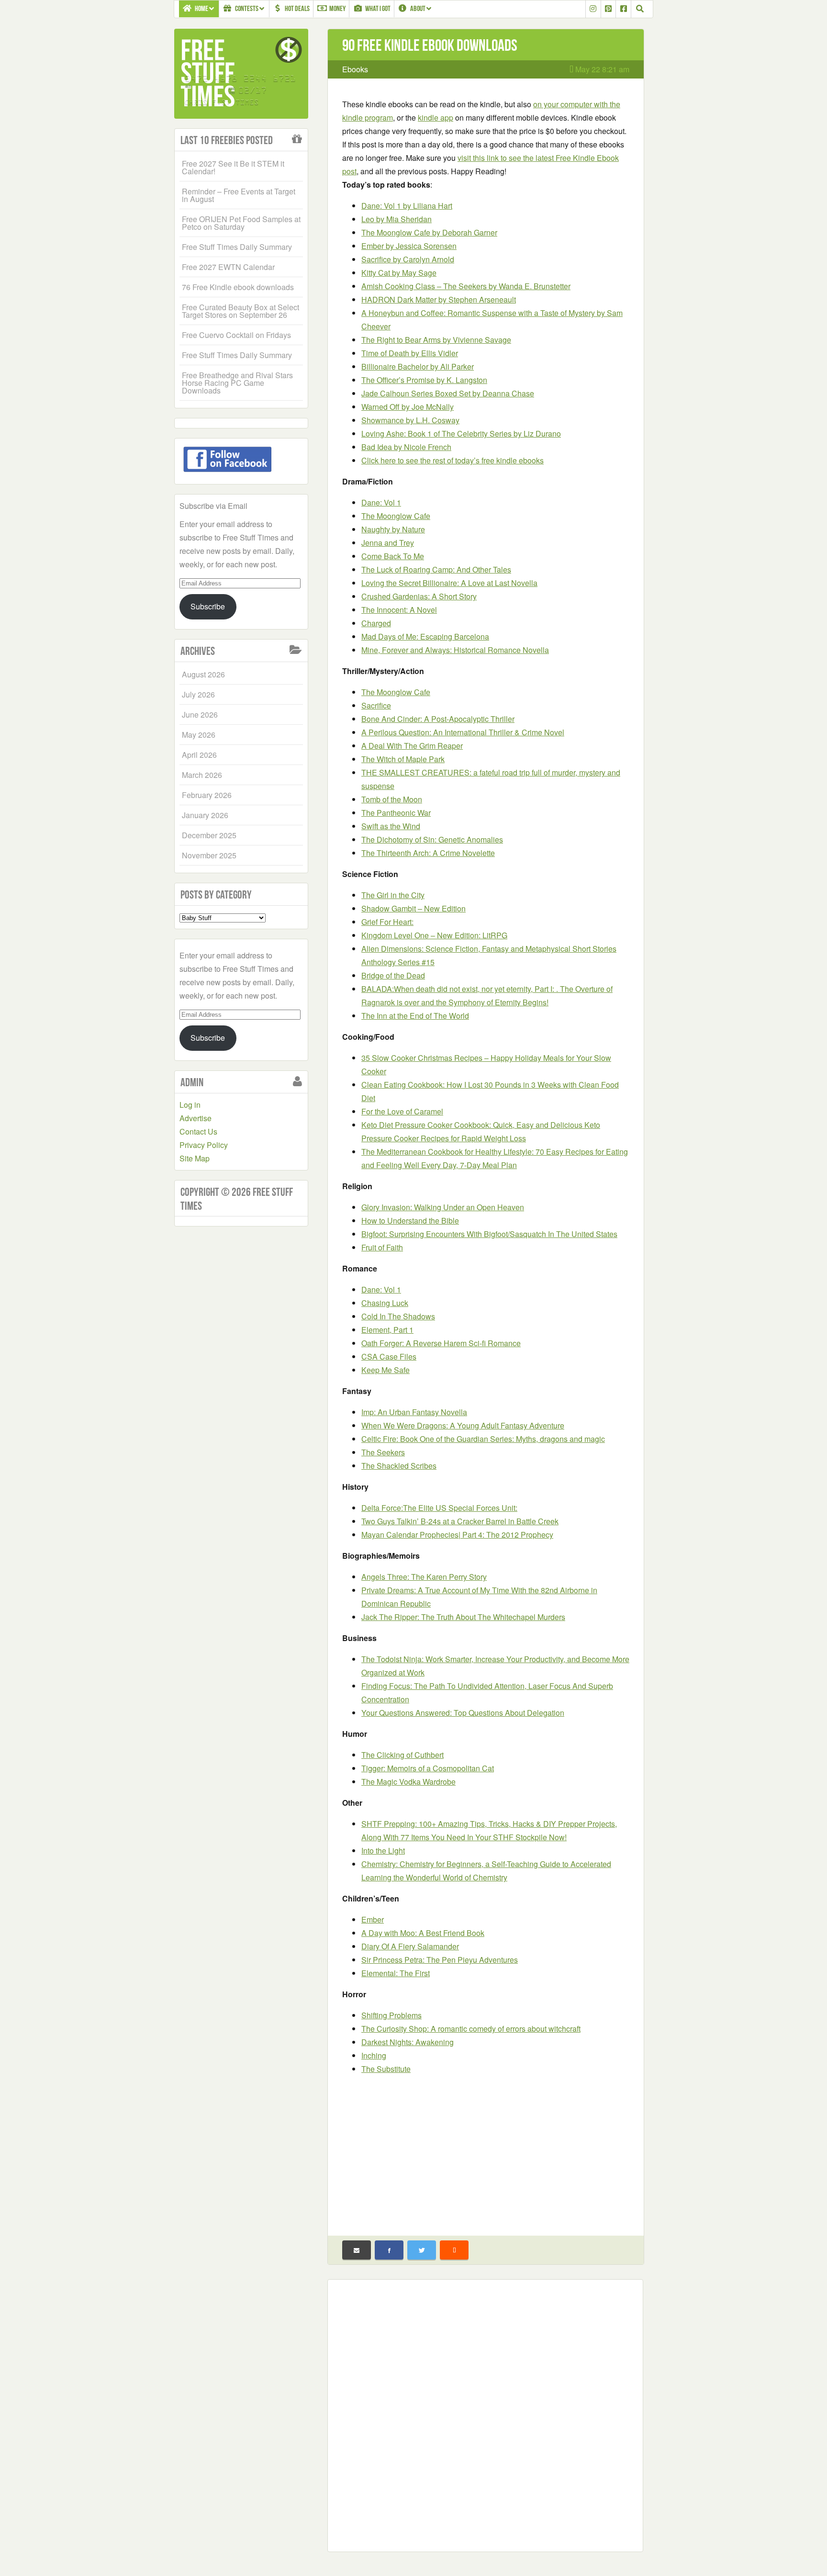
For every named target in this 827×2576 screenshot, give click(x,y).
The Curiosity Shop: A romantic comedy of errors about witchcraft (471, 2029)
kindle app (436, 118)
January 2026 (205, 815)
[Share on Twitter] (422, 2250)
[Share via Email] (357, 2250)
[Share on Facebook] (389, 2250)
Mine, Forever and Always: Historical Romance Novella (455, 650)
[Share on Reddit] (454, 2250)
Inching (374, 2055)
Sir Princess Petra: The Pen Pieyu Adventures (440, 1960)
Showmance (410, 420)
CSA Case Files (389, 1356)
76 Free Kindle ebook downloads (238, 287)
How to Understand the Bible (410, 1221)
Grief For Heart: (387, 922)
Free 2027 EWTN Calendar (228, 267)
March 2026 (202, 775)
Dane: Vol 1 (407, 206)
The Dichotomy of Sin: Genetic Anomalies (432, 839)
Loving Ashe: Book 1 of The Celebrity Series (461, 433)
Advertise (196, 1118)
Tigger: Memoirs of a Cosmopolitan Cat (428, 1768)
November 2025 (209, 855)
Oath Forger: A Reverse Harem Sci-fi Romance (441, 1343)
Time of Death (410, 353)
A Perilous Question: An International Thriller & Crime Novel (463, 732)
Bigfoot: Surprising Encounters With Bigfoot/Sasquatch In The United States (489, 1234)
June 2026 (200, 714)
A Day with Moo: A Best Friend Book (423, 1933)
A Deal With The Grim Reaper (412, 746)
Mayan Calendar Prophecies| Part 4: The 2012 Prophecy (457, 1535)
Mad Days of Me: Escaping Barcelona (425, 636)
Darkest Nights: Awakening (408, 2042)
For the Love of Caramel (402, 1111)
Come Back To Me (393, 556)
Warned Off (408, 407)
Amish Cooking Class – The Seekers (466, 286)
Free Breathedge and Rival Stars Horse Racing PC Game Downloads (237, 383)
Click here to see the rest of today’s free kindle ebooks (453, 460)
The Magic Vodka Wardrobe (408, 1782)
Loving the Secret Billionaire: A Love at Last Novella (449, 583)
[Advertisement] (486, 2150)
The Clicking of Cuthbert (402, 1755)
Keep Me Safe (386, 1370)
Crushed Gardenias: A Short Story (419, 596)
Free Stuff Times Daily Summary (237, 247)
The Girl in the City (393, 895)
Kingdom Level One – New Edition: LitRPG (434, 935)
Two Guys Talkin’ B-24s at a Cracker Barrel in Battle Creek (460, 1521)
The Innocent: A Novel (399, 610)
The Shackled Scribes (399, 1466)
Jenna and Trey (388, 543)
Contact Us (198, 1131)
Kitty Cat (399, 273)
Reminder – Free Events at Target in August (239, 195)
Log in (190, 1105)
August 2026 (203, 674)
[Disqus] (485, 2414)
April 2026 (199, 755)
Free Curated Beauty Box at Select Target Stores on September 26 (240, 311)
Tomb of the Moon (392, 799)
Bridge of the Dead (393, 975)
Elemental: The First (396, 1973)
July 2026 (198, 694)
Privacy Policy (204, 1145)
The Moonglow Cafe (429, 232)
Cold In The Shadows (398, 1316)
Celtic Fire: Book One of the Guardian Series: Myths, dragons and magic (483, 1439)
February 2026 (207, 795)
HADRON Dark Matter (439, 299)
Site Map (195, 1158)
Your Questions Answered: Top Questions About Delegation (463, 1713)
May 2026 (199, 735)
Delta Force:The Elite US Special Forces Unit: (439, 1508)
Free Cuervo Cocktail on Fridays (236, 335)
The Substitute (386, 2069)
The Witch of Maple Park (403, 759)
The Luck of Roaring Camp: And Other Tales (436, 569)
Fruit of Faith (382, 1247)
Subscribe (208, 606)
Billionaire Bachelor (418, 366)
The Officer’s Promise (424, 380)
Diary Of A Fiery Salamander (410, 1946)
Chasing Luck (385, 1303)
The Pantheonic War (396, 813)
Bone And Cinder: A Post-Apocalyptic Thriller (438, 719)
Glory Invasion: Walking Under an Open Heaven (443, 1207)
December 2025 (209, 835)
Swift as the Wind (391, 826)
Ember (409, 246)
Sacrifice (408, 259)
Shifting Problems (391, 2015)
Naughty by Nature (393, 529)
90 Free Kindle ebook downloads (430, 45)
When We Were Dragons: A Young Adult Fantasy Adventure (463, 1425)
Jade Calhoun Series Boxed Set (448, 393)
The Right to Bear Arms (436, 340)
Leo (397, 219)
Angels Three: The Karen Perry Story (424, 1577)
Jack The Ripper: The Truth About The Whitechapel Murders (463, 1617)
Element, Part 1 (387, 1330)
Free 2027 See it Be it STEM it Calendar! (233, 167)
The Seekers (383, 1452)
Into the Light (383, 1850)
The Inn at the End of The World (415, 1016)
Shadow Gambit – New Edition (413, 908)
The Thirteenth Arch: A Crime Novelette (428, 853)
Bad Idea (406, 447)
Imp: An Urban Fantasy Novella (414, 1412)
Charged (376, 623)
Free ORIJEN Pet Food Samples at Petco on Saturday (241, 223)
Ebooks (355, 69)
